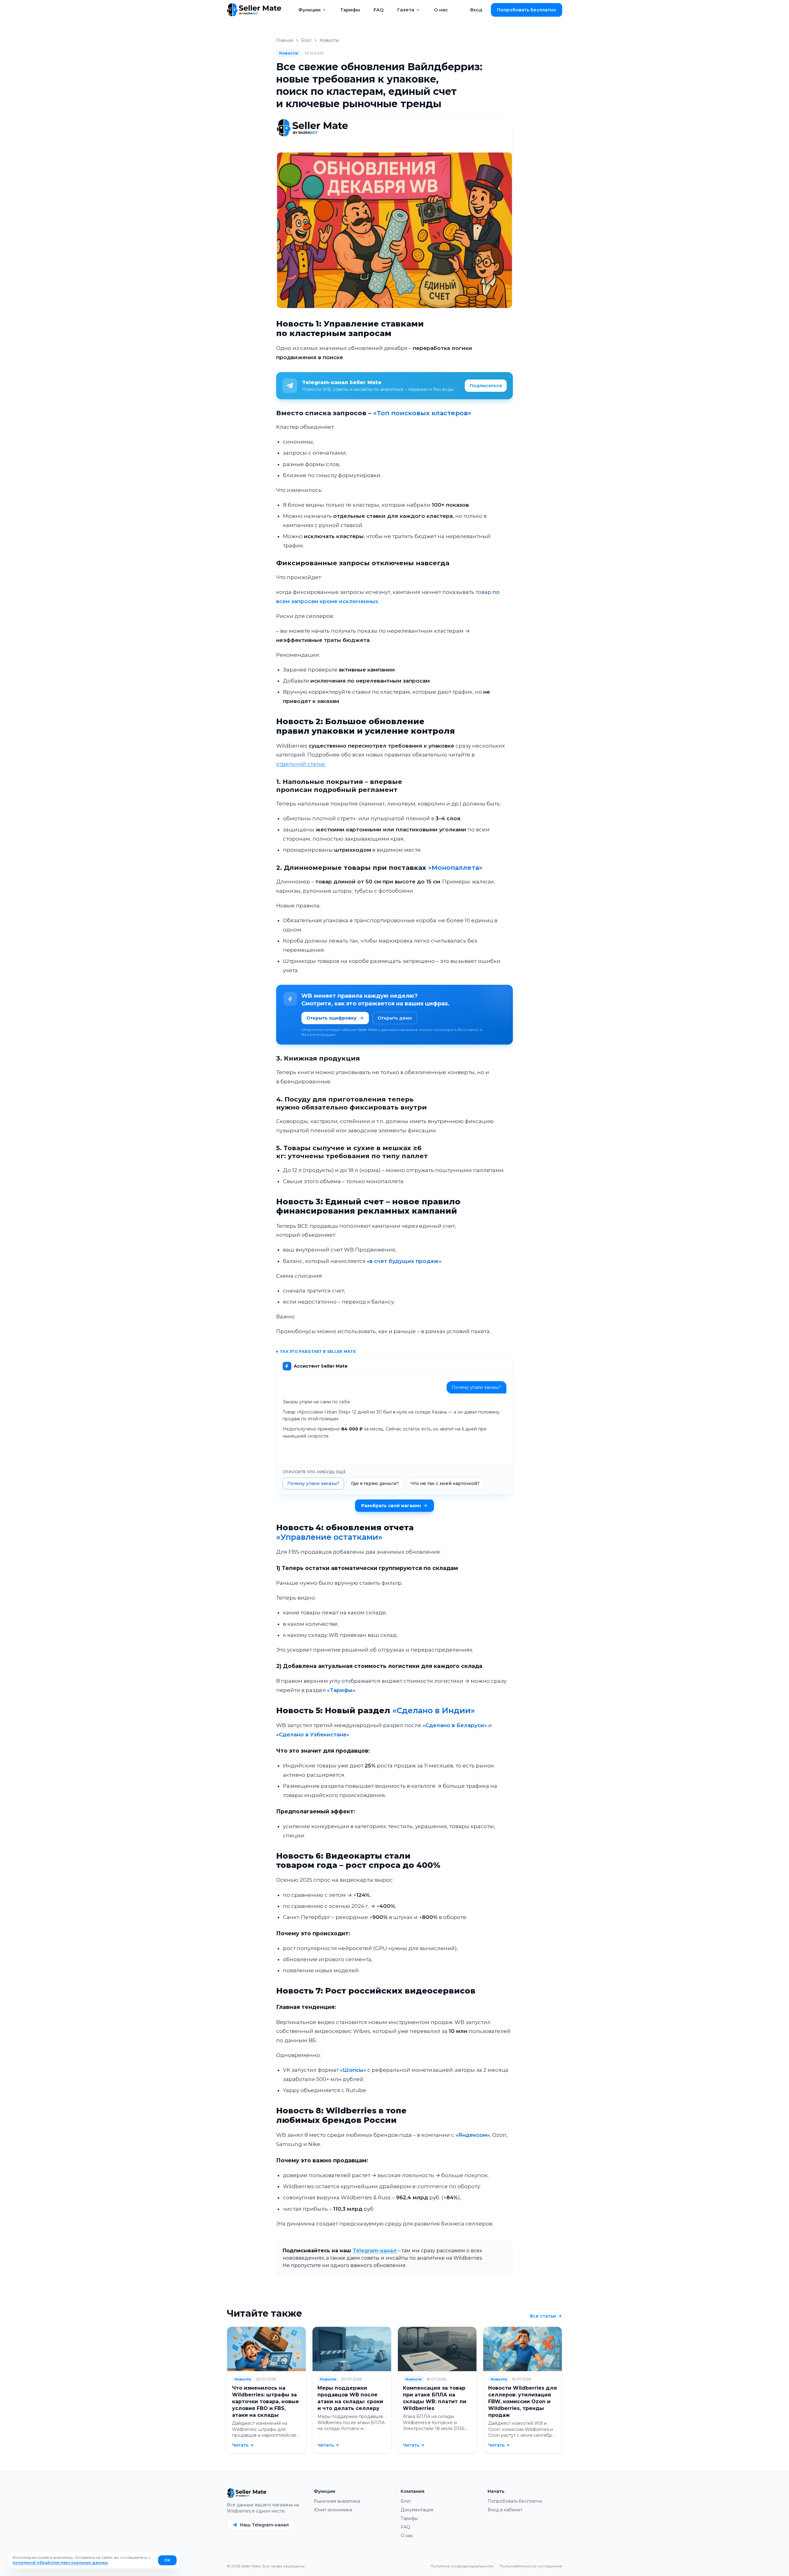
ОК (167, 2560)
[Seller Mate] (254, 10)
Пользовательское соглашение (531, 2566)
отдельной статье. (301, 764)
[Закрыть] (774, 2545)
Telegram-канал (375, 2251)
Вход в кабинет (505, 2510)
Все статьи (543, 2316)
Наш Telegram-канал (264, 2525)
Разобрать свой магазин (391, 1506)
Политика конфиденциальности (462, 2566)
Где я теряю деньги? (375, 1483)
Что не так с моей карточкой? (445, 1483)
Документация (417, 2510)
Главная (285, 40)
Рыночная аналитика (337, 2501)
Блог (306, 40)
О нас (441, 10)
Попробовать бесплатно (515, 2501)
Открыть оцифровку (331, 1018)
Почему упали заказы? (313, 1483)
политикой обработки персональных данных (60, 2563)
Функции (309, 10)
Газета (406, 10)
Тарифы (350, 10)
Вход (476, 10)
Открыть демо (395, 1018)
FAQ (379, 10)
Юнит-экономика (333, 2510)
